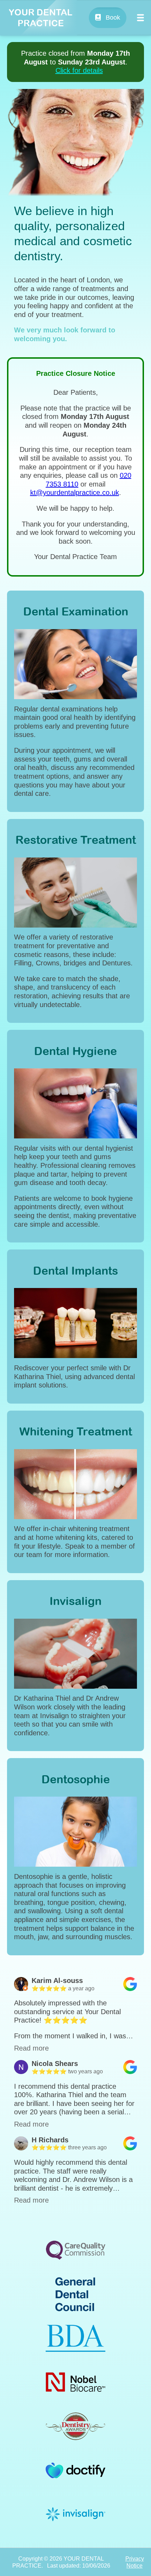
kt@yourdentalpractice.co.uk (75, 493)
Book (112, 18)
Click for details (79, 70)
